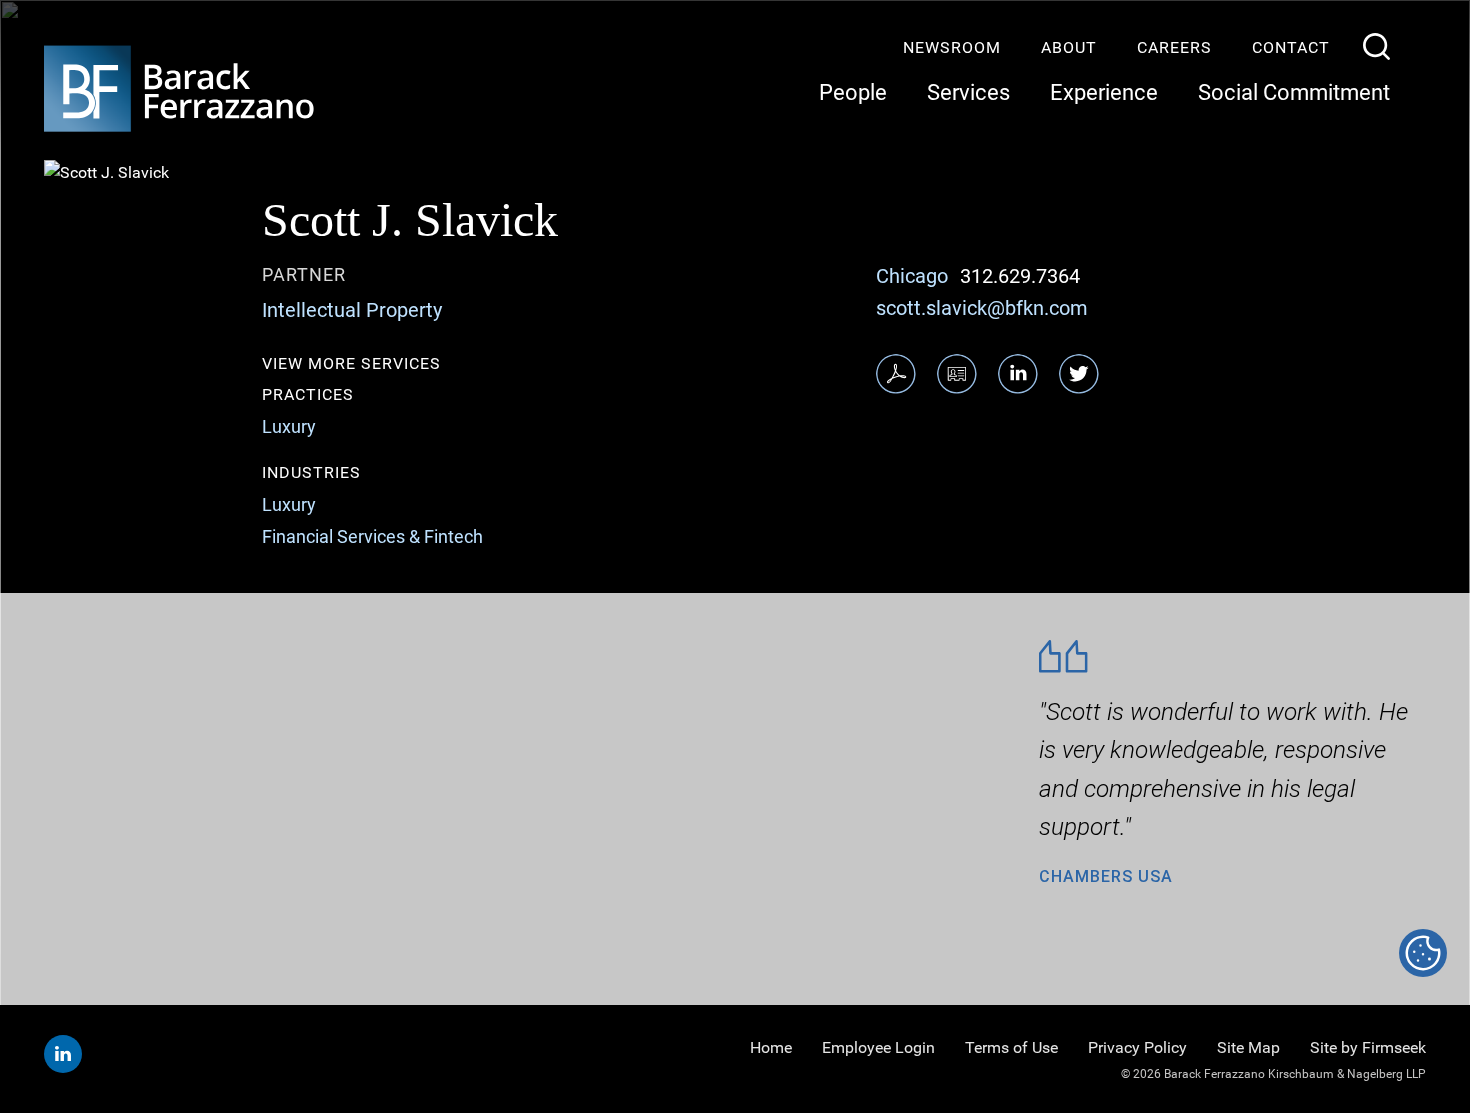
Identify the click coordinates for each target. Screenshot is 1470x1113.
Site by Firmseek (1368, 1047)
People (853, 92)
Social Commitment (1294, 92)
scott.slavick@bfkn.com (982, 308)
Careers (1174, 47)
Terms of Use (1011, 1047)
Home (771, 1047)
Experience (1104, 92)
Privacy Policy (1137, 1047)
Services (968, 92)
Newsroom (952, 47)
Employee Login (878, 1047)
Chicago (912, 276)
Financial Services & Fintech (372, 536)
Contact (1291, 47)
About (1069, 47)
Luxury (289, 426)
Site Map (1248, 1047)
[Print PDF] (896, 374)
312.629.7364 (1020, 276)
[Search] (1376, 46)
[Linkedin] (63, 1054)
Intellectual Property (352, 310)
